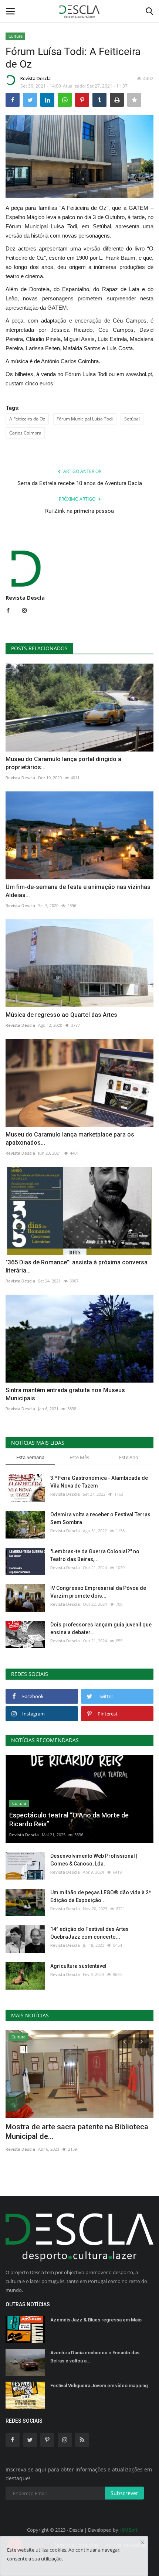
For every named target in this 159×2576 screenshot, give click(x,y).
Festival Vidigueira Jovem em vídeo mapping (99, 2386)
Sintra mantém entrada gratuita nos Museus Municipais (65, 1394)
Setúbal (132, 419)
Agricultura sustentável (78, 1966)
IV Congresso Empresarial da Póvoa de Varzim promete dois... (98, 1592)
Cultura (16, 36)
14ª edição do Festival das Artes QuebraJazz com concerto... (89, 1933)
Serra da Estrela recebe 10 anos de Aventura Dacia (80, 483)
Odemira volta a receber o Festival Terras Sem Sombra (100, 1518)
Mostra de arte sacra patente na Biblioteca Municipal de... (77, 2132)
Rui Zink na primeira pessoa (79, 511)
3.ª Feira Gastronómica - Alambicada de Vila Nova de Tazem (99, 1482)
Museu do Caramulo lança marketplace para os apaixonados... (70, 1139)
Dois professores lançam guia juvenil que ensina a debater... (101, 1628)
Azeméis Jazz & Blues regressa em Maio (96, 2320)
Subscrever (124, 2493)
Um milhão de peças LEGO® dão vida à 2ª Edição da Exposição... (101, 1896)
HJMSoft (128, 2530)
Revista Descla (35, 79)
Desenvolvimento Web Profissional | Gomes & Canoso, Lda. (94, 1860)
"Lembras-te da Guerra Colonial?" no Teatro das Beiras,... (95, 1555)
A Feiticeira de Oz (27, 419)
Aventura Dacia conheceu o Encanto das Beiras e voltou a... (95, 2357)
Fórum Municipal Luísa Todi (85, 419)
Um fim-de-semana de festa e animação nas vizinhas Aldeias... (78, 891)
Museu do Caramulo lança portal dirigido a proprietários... (63, 763)
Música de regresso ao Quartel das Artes (61, 1015)
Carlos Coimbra (25, 433)
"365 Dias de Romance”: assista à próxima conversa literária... (77, 1266)
